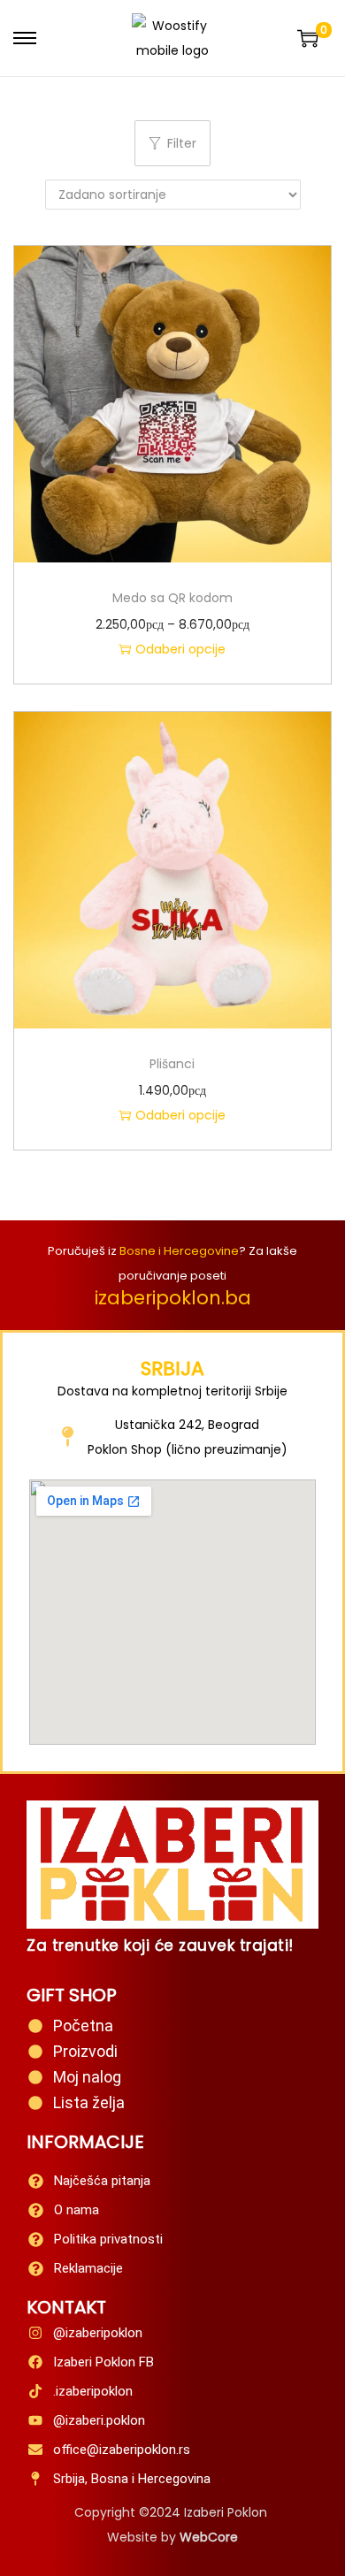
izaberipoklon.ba (173, 1298)
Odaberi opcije (180, 649)
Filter (182, 143)
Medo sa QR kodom (172, 598)
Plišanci (172, 1064)
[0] (308, 38)
